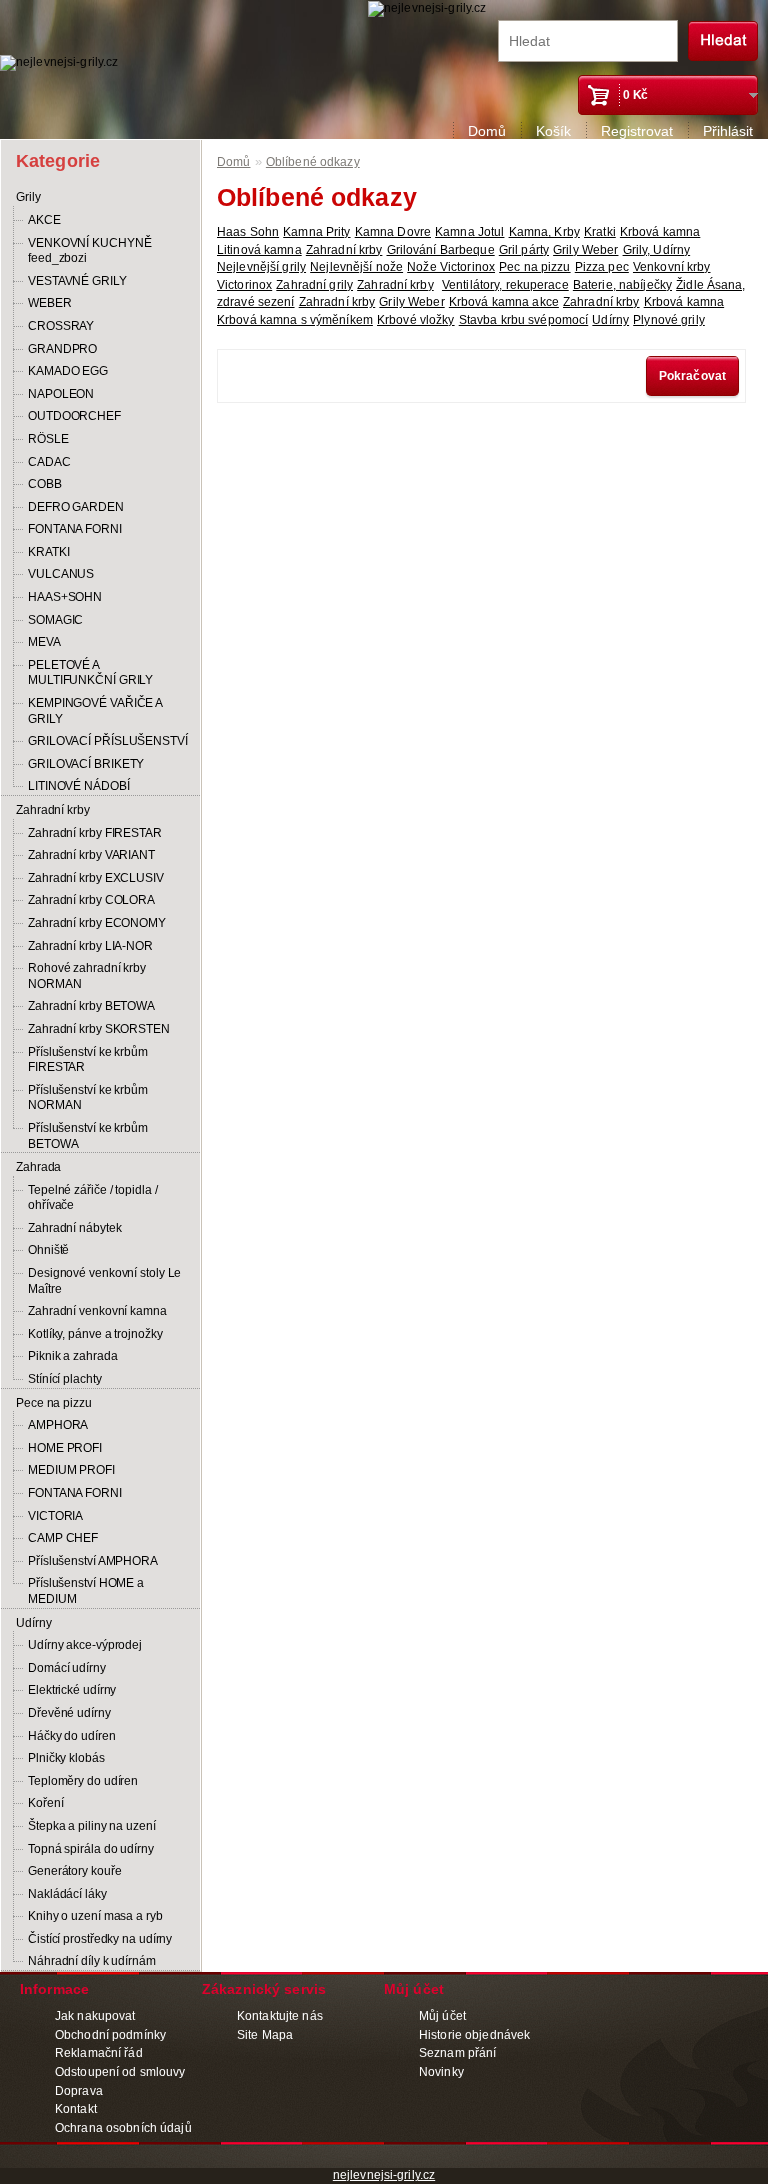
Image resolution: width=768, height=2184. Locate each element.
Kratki (600, 232)
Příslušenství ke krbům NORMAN (88, 1098)
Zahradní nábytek (74, 1228)
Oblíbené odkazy (313, 162)
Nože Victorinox (451, 267)
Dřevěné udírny (69, 1713)
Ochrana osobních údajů (123, 2128)
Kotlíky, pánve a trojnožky (95, 1334)
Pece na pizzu (54, 1403)
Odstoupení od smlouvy (120, 2072)
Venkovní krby (672, 267)
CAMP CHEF (63, 1538)
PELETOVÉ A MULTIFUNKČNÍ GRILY (90, 673)
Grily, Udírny (657, 250)
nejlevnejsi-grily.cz (384, 2175)
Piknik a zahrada (72, 1356)
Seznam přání (457, 2053)
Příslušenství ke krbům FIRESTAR (88, 1060)
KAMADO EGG (68, 371)
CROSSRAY (61, 326)
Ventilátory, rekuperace (505, 285)
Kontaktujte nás (280, 2016)
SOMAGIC (55, 620)
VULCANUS (61, 574)
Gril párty (524, 250)
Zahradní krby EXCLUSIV (96, 878)
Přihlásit (728, 131)
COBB (45, 484)
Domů (487, 131)
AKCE (44, 220)
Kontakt (76, 2109)
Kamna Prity (316, 232)
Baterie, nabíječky (622, 285)
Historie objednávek (474, 2035)
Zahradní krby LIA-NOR (90, 946)
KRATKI (48, 552)
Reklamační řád (99, 2053)
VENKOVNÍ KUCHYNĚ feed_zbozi (89, 251)
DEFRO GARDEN (76, 507)
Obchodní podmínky (110, 2035)
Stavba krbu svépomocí (524, 320)
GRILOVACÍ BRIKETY (86, 764)
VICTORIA (55, 1516)
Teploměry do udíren (83, 1781)
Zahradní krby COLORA (91, 900)
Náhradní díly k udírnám (92, 1961)
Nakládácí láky (67, 1894)
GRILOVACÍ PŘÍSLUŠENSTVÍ (108, 741)
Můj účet (442, 2016)
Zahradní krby (53, 810)
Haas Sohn (248, 232)
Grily (28, 197)
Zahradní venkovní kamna (97, 1311)
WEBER (50, 303)
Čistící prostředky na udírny (100, 1939)
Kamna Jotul (469, 232)
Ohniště (48, 1250)
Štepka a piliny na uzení (92, 1826)
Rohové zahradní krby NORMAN (87, 976)
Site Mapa (265, 2035)
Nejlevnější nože (356, 267)
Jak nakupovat (95, 2016)
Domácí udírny (67, 1668)
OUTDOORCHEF (74, 416)
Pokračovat (692, 376)
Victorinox (244, 285)
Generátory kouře (74, 1871)
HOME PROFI (65, 1448)
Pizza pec (602, 267)
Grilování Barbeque (441, 250)
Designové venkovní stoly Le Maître (104, 1281)
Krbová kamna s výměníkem (295, 320)
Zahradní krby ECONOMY (97, 923)
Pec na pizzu (534, 267)
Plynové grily (669, 320)
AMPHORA (58, 1425)
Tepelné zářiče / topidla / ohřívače (92, 1198)
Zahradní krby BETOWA (91, 1006)
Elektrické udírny (72, 1690)
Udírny (33, 1623)
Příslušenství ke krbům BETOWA (88, 1136)
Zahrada (38, 1167)
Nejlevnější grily (261, 267)
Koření (45, 1803)
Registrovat (637, 131)
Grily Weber (585, 250)
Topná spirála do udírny (91, 1849)
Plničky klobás (66, 1758)
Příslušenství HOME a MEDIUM (86, 1591)
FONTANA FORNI (75, 529)
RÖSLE (48, 439)
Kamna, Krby (544, 232)
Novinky (441, 2072)
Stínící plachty (65, 1379)
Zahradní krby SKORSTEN (99, 1029)
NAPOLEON (61, 394)
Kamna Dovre (393, 232)
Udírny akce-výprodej (85, 1645)
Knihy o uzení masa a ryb (95, 1916)
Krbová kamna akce (504, 302)
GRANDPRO (62, 349)
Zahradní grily (314, 285)
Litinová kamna (259, 250)
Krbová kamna (660, 232)
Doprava (79, 2091)
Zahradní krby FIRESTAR (95, 833)
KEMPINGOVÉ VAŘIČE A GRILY (95, 711)
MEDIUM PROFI (71, 1470)
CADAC (49, 462)
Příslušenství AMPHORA (93, 1561)
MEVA (44, 642)
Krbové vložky (416, 320)
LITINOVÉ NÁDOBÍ (79, 786)
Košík (553, 131)
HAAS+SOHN (65, 597)
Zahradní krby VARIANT (91, 855)
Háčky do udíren (72, 1736)
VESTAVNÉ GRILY (77, 281)
